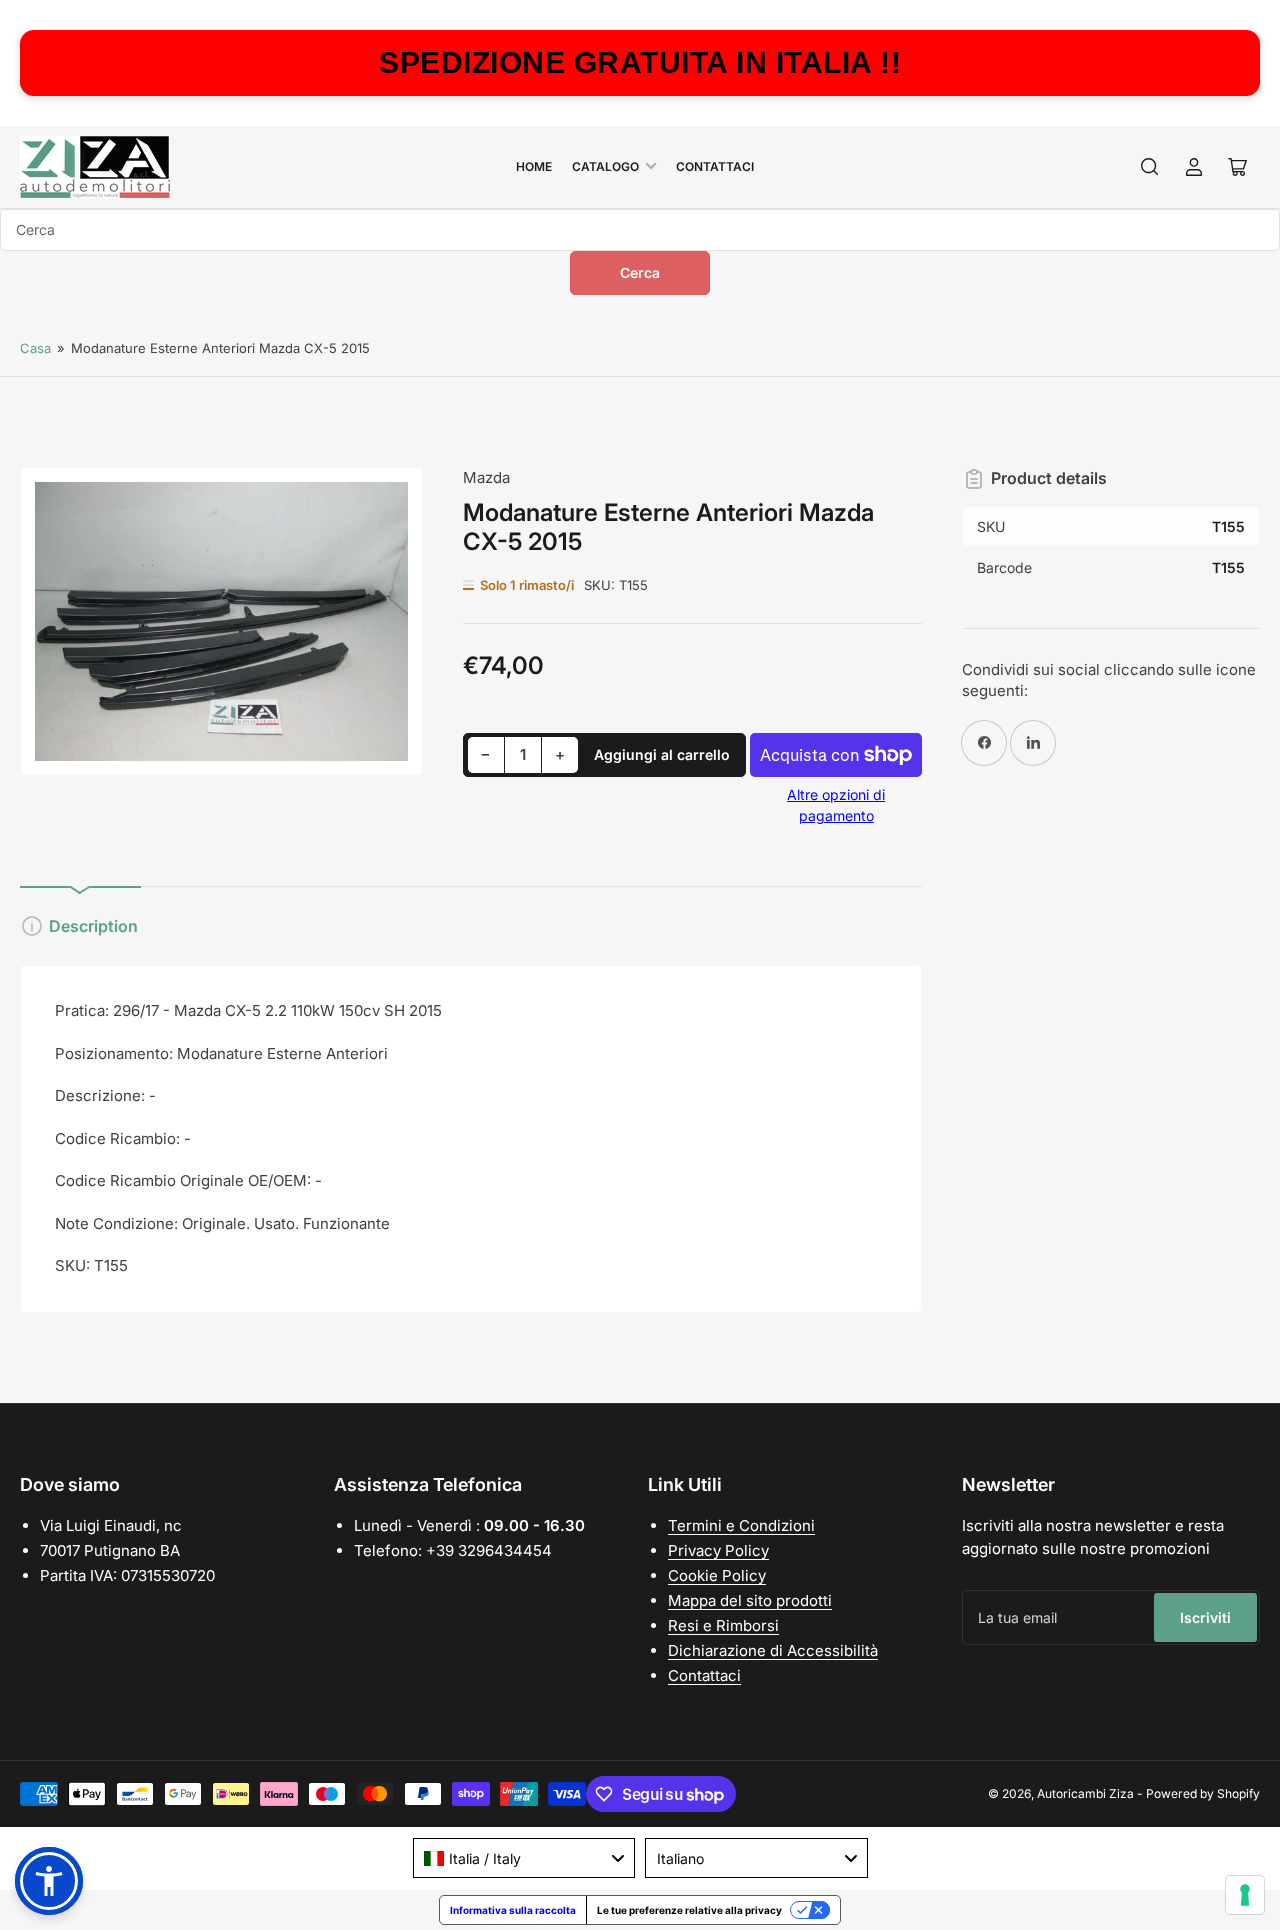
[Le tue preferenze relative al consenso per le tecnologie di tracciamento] (1245, 1895)
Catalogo (605, 166)
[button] (49, 1881)
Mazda (486, 477)
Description (93, 926)
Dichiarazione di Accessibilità (773, 1650)
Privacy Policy (718, 1550)
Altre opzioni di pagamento (836, 805)
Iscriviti (1205, 1617)
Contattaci (715, 166)
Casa (35, 348)
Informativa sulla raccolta (513, 1910)
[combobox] (640, 230)
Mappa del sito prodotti (750, 1600)
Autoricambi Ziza (1085, 1793)
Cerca (640, 272)
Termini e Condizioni (741, 1525)
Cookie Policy (717, 1575)
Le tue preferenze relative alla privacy (689, 1910)
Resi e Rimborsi (723, 1625)
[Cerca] (1150, 167)
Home (534, 166)
